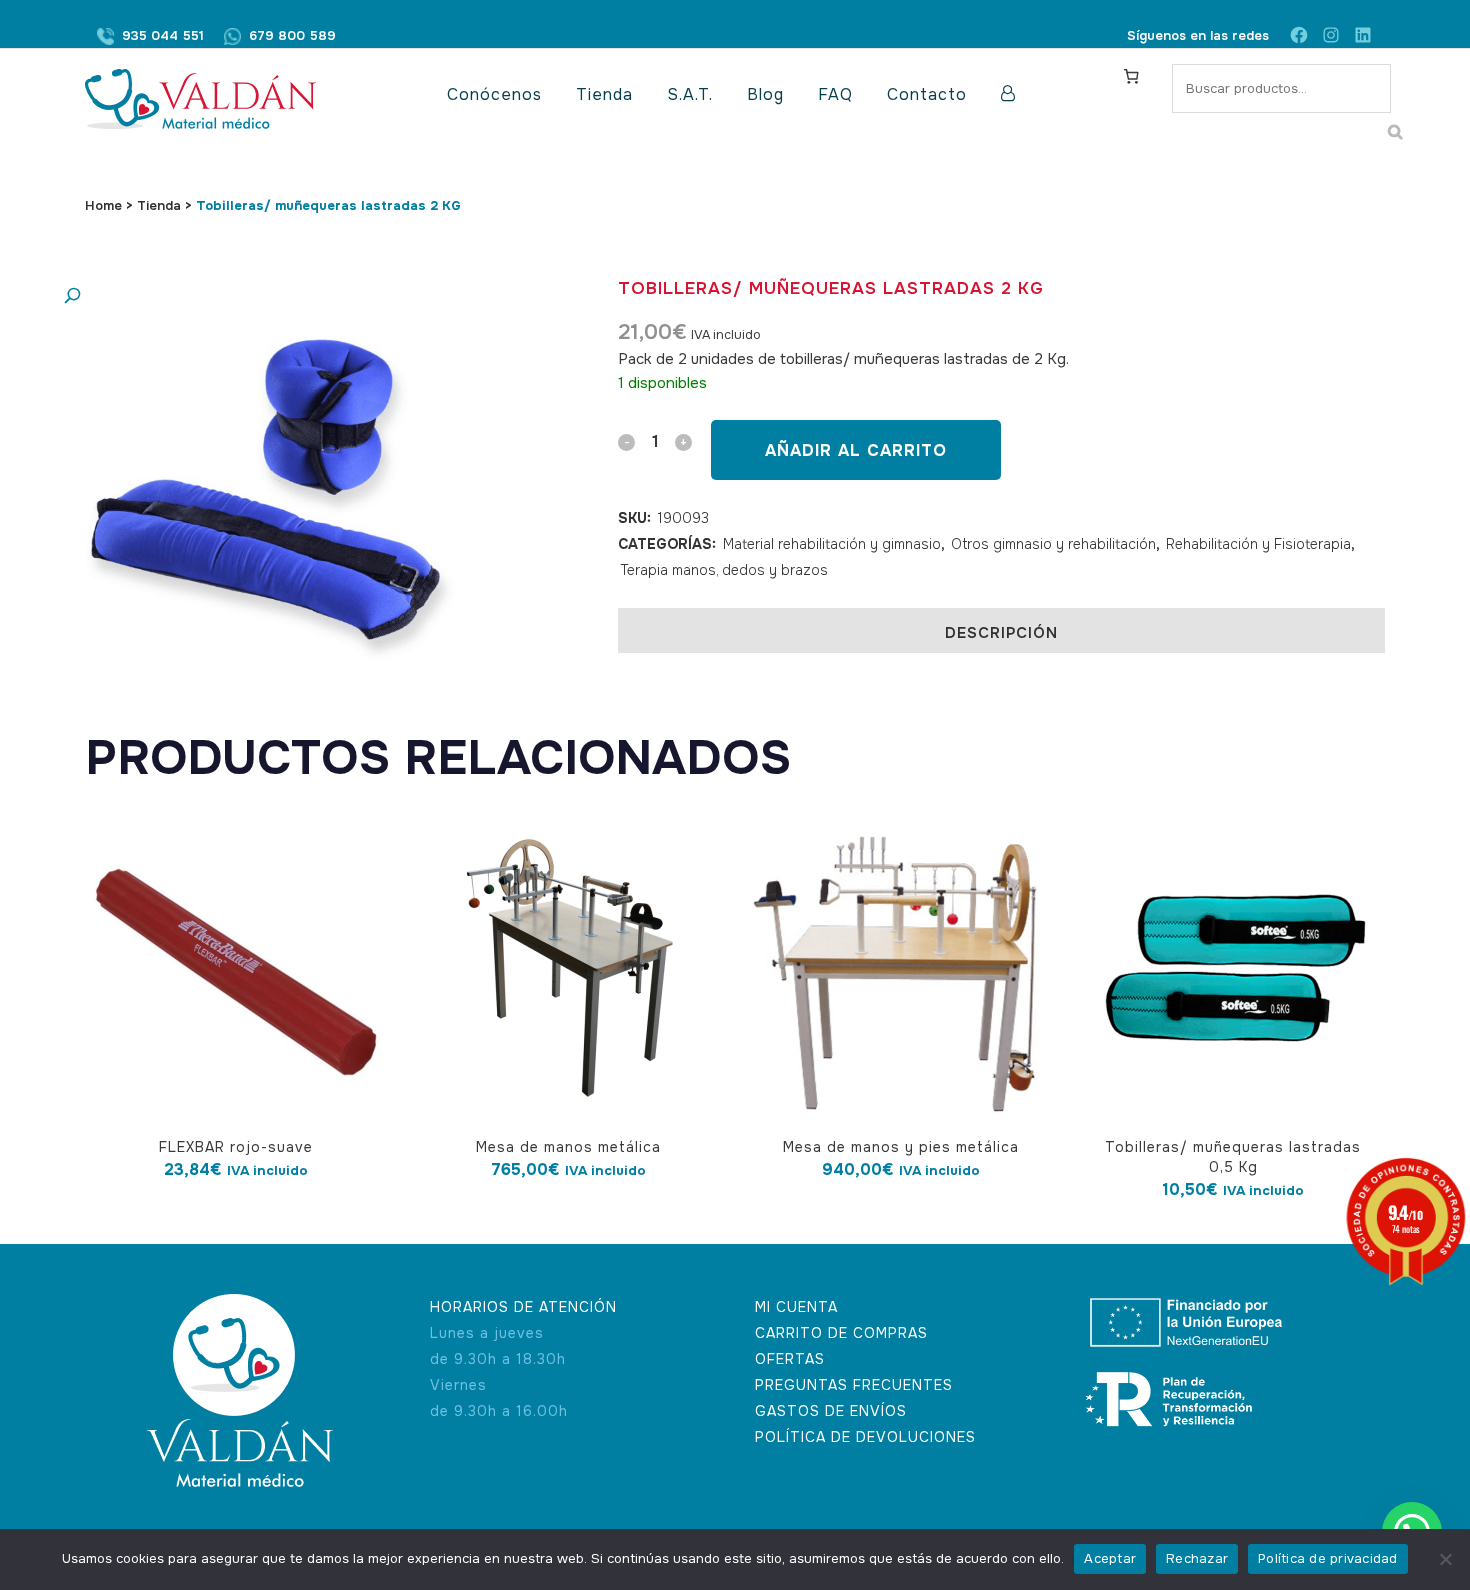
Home (103, 205)
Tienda (159, 205)
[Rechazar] (1445, 1559)
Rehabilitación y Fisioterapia (1258, 544)
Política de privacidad (1328, 1558)
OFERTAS (790, 1359)
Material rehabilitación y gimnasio (832, 544)
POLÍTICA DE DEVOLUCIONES (865, 1437)
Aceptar (1110, 1558)
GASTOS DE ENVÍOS (831, 1411)
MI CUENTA (796, 1307)
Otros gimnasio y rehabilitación (1053, 544)
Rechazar (1197, 1558)
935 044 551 (163, 35)
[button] (260, 296)
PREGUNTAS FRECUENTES (854, 1385)
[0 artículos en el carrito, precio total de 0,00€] (1131, 76)
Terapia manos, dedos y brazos (724, 570)
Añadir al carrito (856, 450)
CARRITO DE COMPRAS (841, 1333)
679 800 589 (292, 35)
